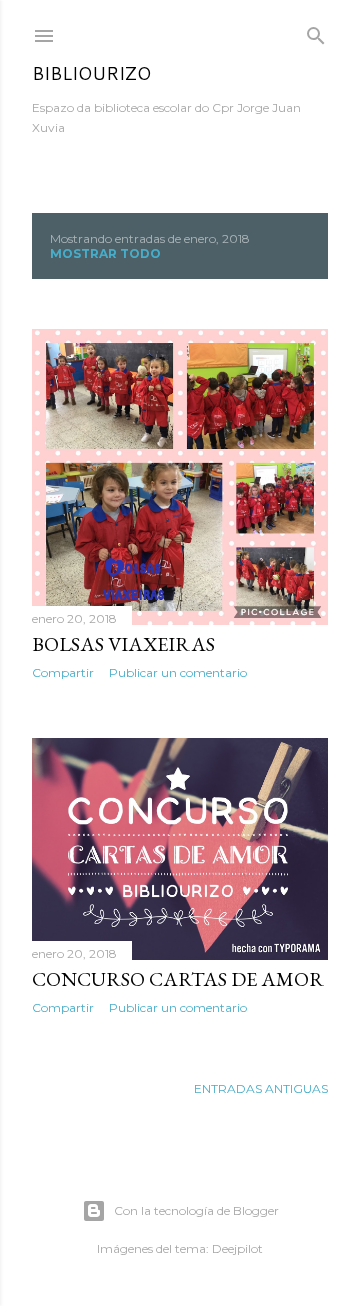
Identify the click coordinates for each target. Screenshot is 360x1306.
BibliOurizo (91, 73)
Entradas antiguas (261, 1088)
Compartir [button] (63, 672)
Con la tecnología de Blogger (196, 1210)
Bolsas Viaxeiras (123, 644)
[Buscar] (316, 31)
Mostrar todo (105, 253)
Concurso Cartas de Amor (178, 979)
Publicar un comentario (178, 672)
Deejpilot (237, 1248)
